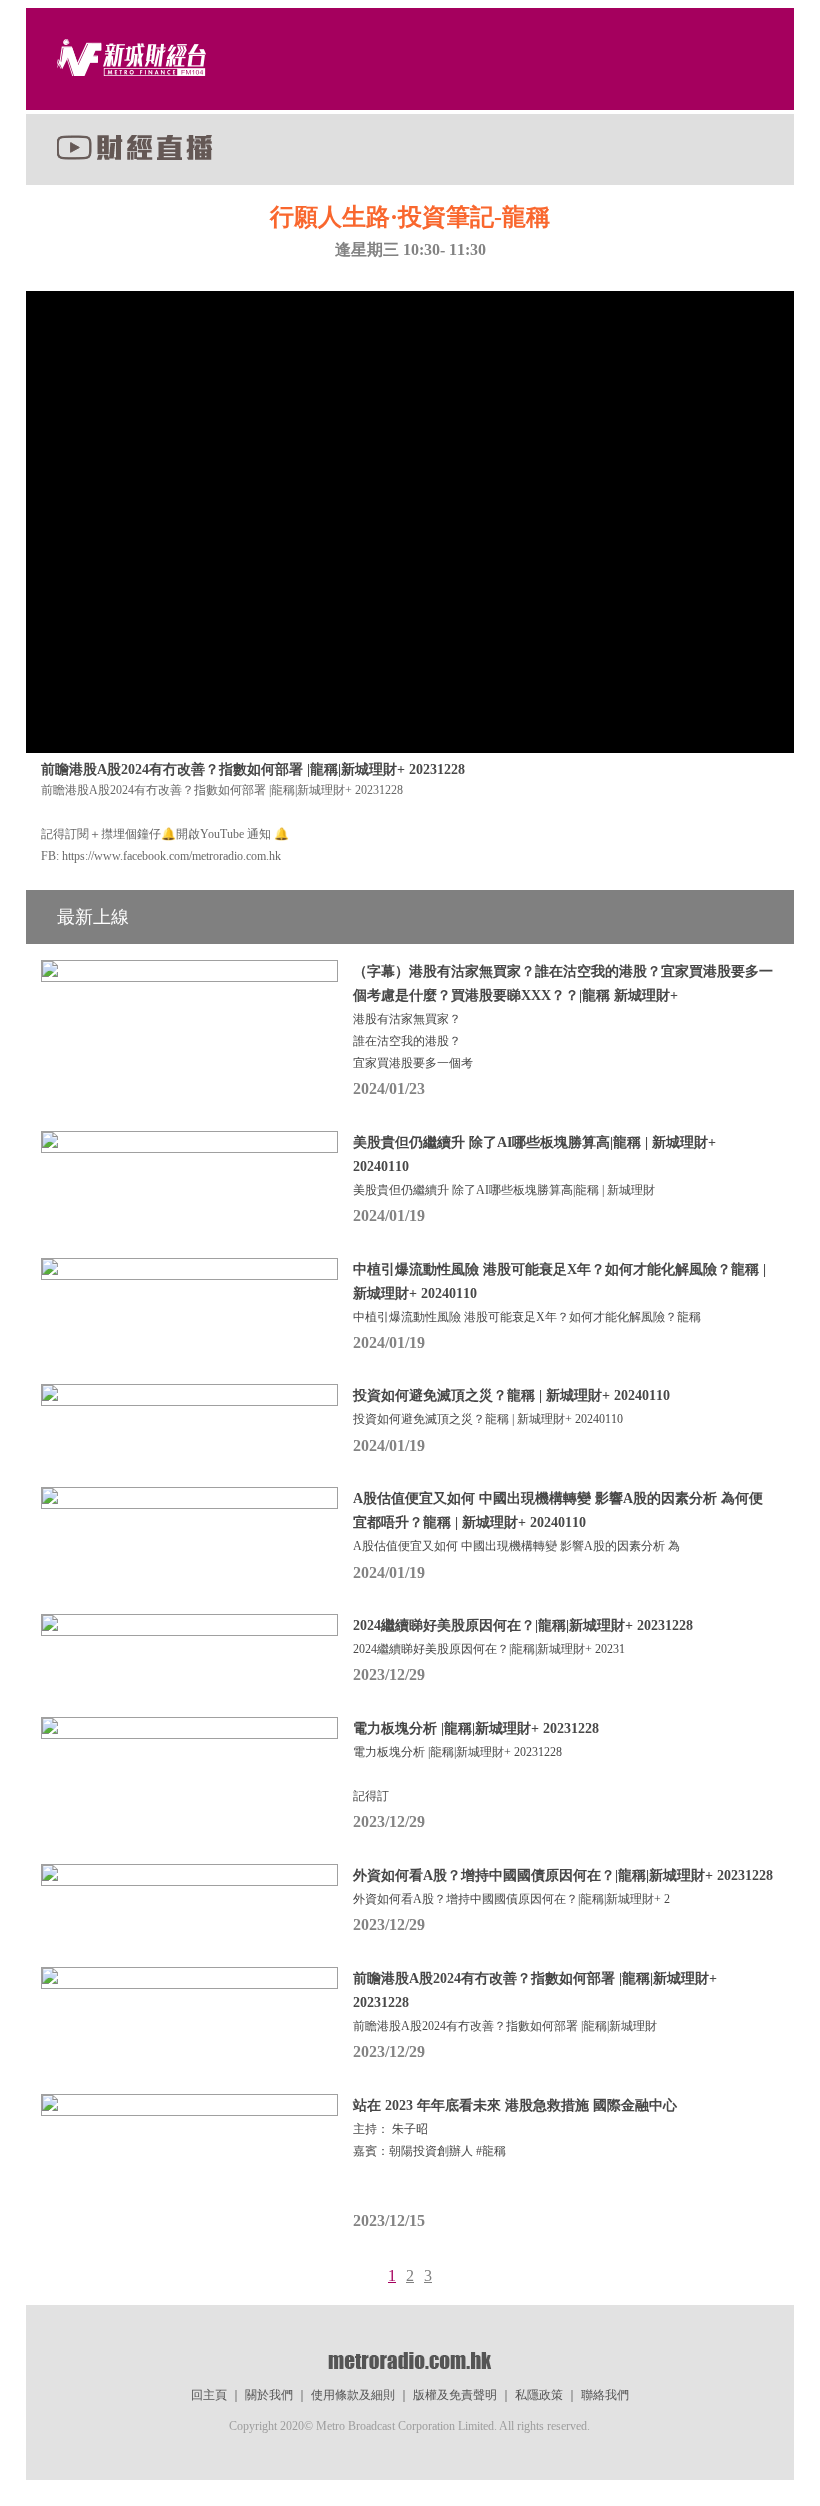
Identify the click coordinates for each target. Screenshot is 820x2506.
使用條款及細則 (353, 2395)
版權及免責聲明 (455, 2395)
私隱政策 (539, 2395)
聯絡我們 (605, 2395)
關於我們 (269, 2395)
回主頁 (209, 2395)
